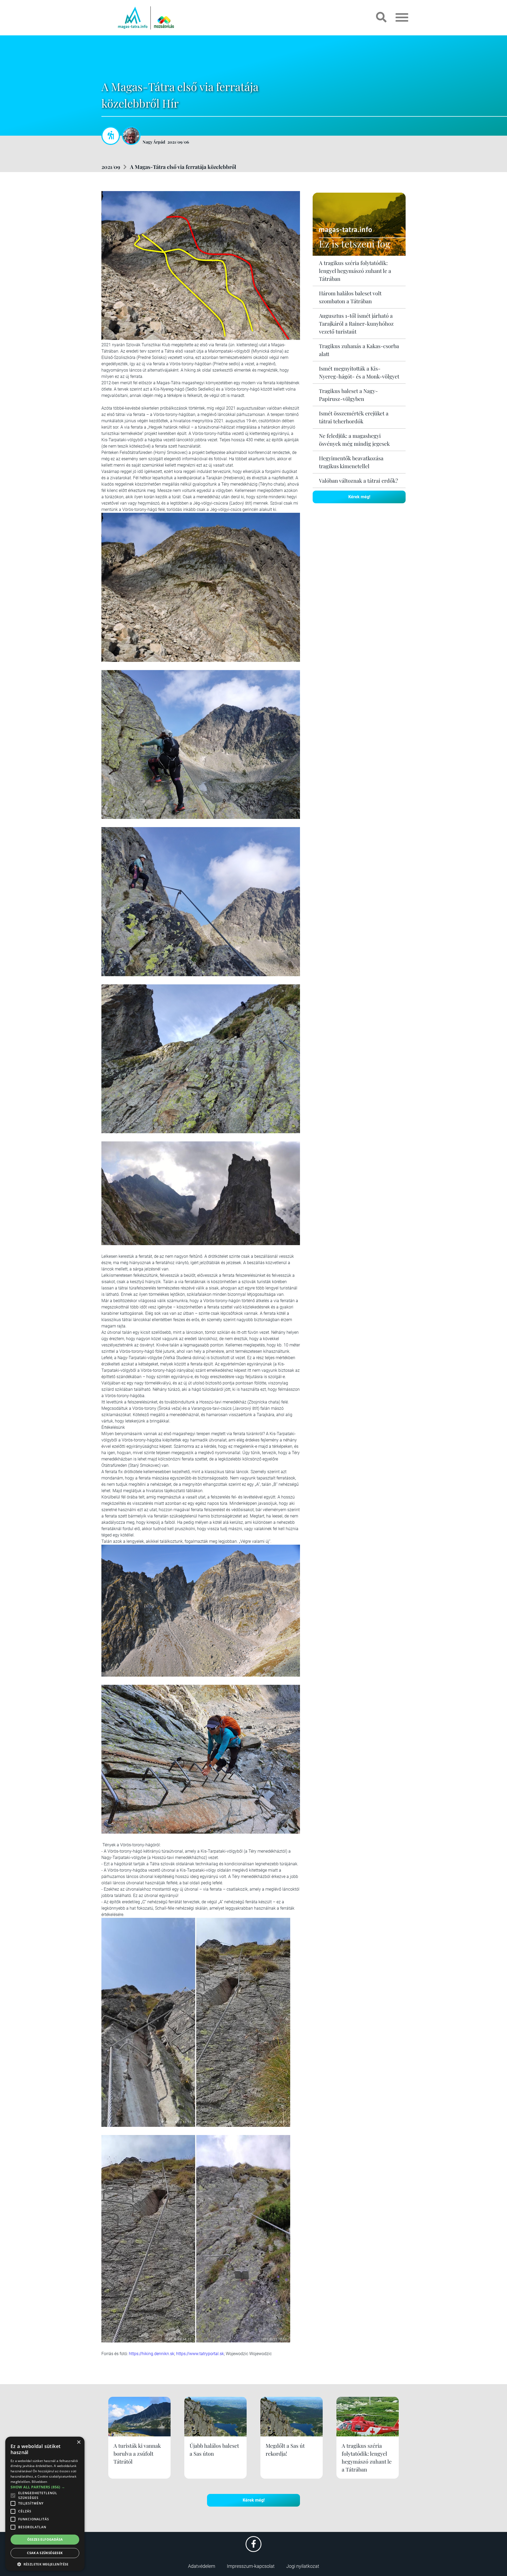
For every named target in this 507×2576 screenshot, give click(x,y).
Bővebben (39, 2482)
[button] (45, 2563)
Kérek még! (359, 497)
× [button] (79, 2442)
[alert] (45, 2504)
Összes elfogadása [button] (45, 2539)
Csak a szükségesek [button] (45, 2553)
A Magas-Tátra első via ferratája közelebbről (183, 167)
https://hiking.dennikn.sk (152, 2354)
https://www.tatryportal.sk (200, 2354)
